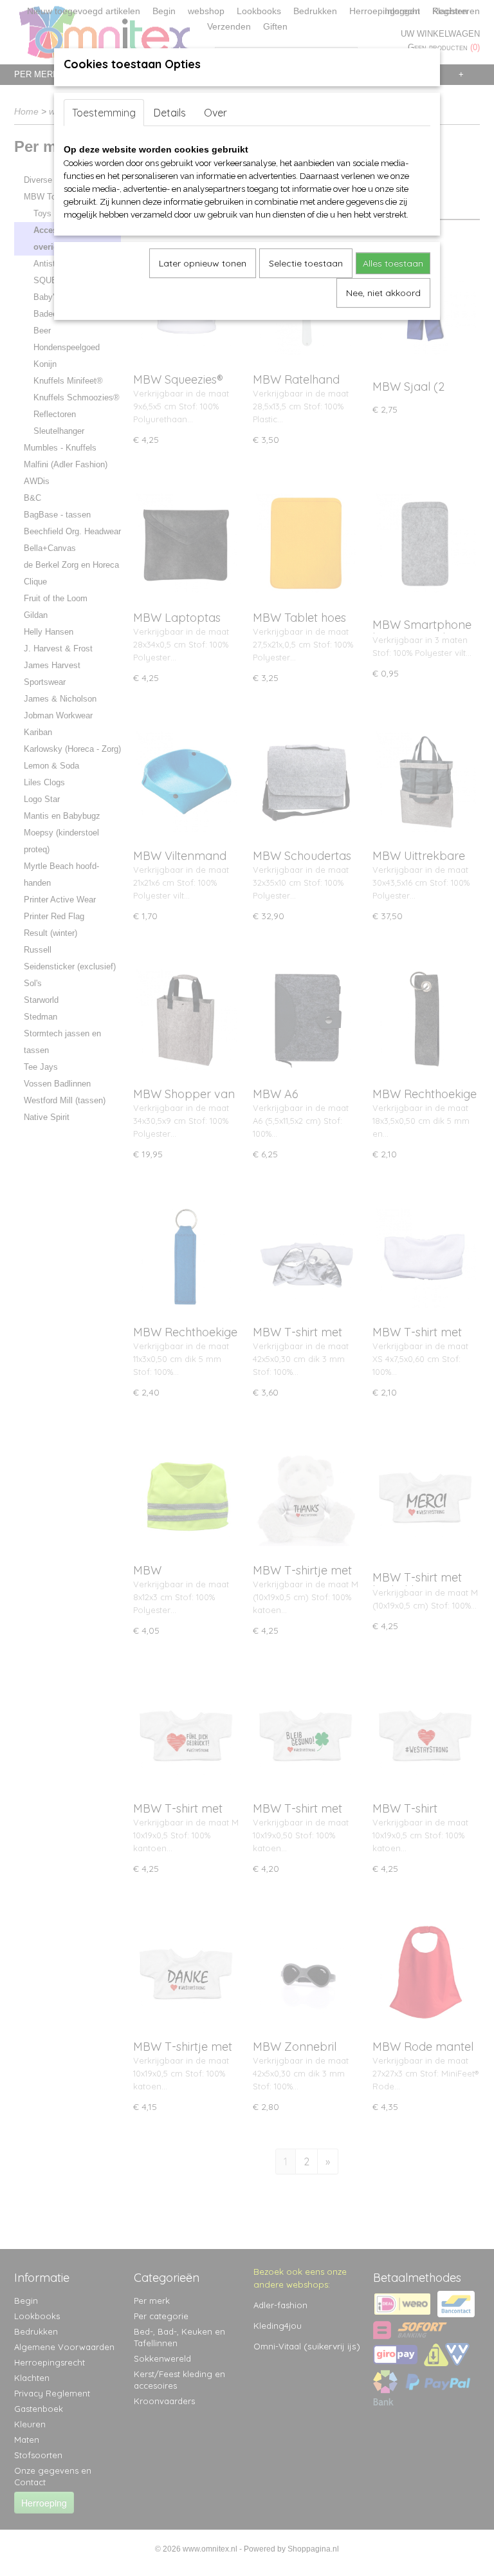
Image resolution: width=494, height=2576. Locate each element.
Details (170, 113)
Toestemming (104, 113)
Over (215, 113)
